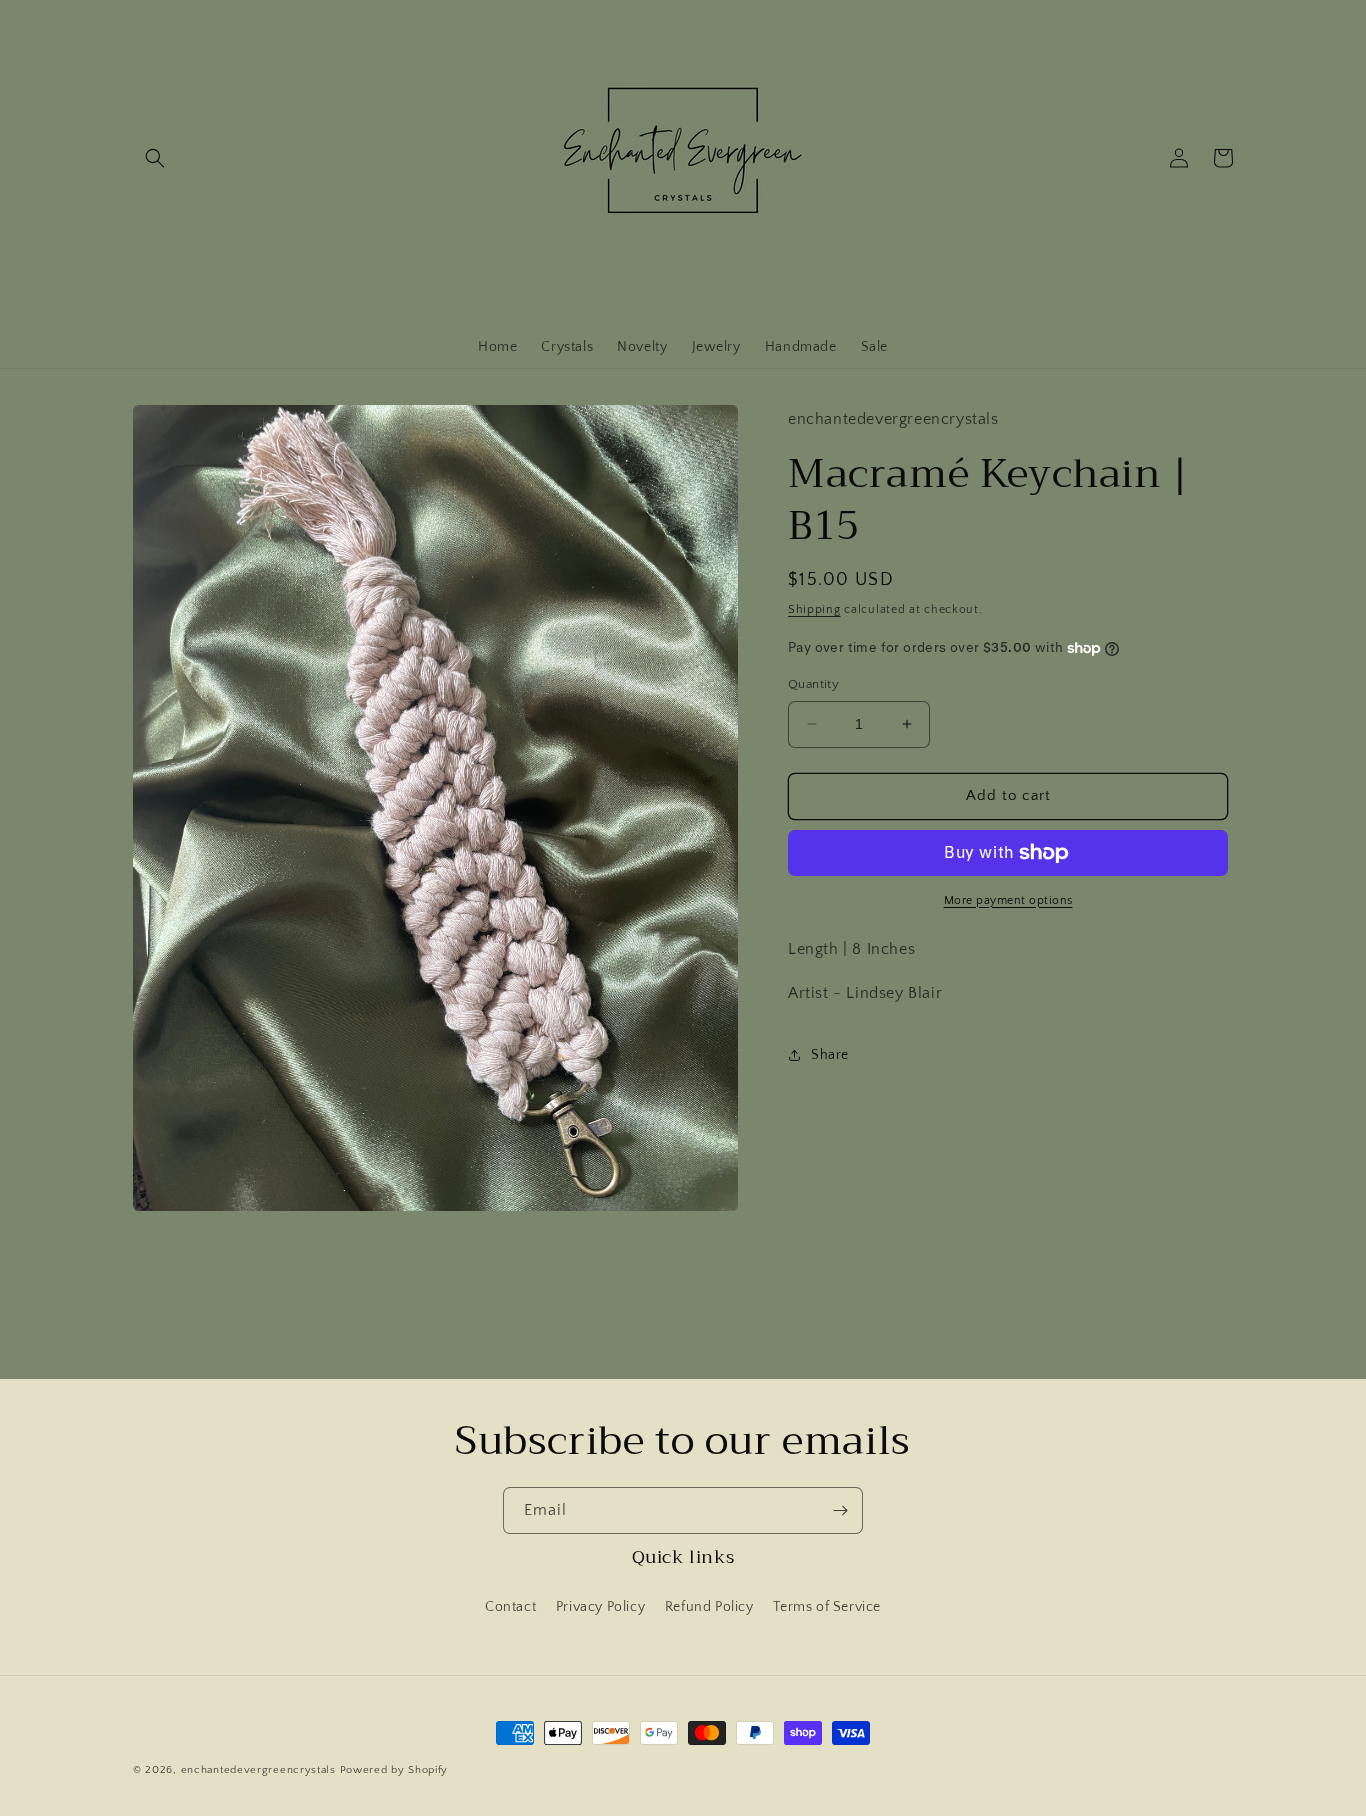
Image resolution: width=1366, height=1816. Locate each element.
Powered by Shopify (394, 1770)
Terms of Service (827, 1607)
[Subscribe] (840, 1510)
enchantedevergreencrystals (258, 1770)
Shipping (814, 609)
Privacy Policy (600, 1607)
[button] (155, 158)
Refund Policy (709, 1607)
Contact (510, 1607)
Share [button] (830, 1055)
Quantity (813, 684)
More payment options (1008, 900)
